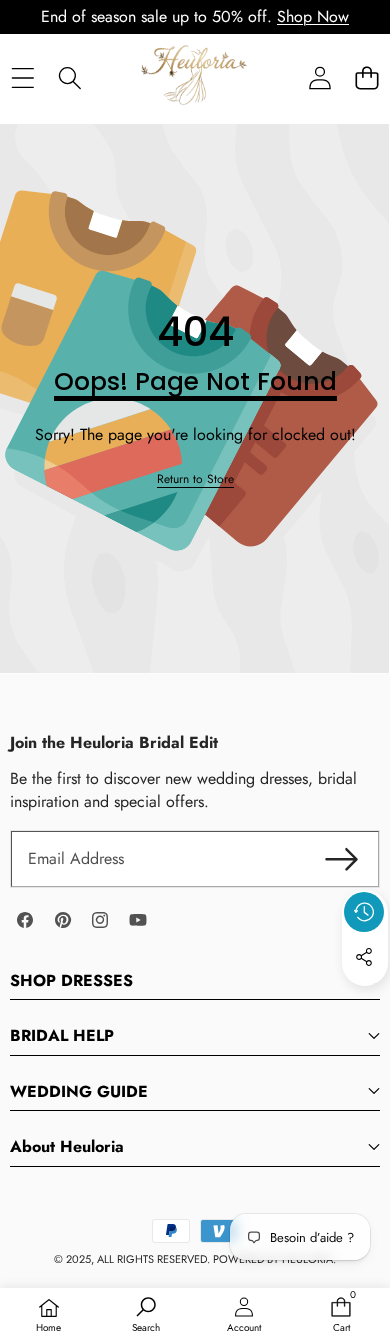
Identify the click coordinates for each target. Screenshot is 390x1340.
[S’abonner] (342, 859)
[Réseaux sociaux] (364, 957)
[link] (195, 479)
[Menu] (22, 77)
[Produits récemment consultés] (364, 912)
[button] (366, 77)
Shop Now (313, 16)
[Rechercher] (69, 77)
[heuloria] (194, 77)
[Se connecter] (319, 77)
